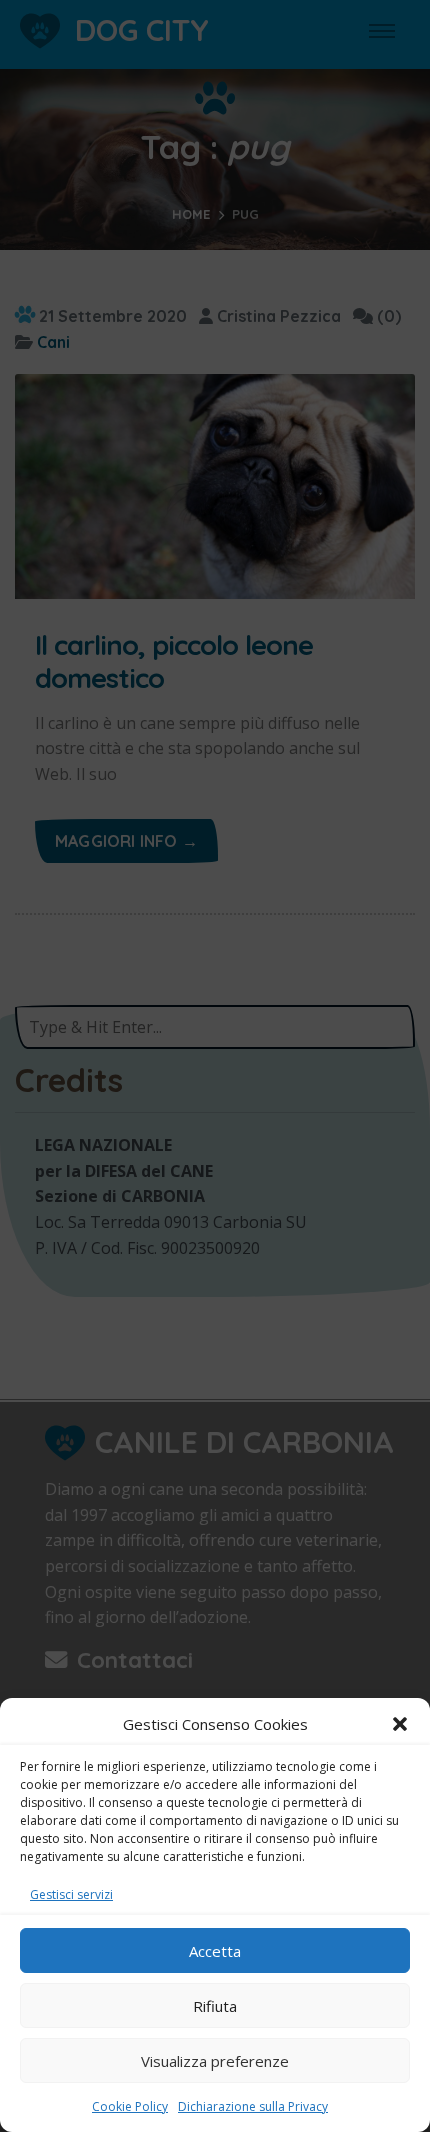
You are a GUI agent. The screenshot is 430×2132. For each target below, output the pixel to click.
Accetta (215, 1951)
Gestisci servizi (71, 1894)
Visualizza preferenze (215, 2061)
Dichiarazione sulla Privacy (253, 2106)
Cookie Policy (130, 2106)
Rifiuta (215, 2006)
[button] (400, 1724)
